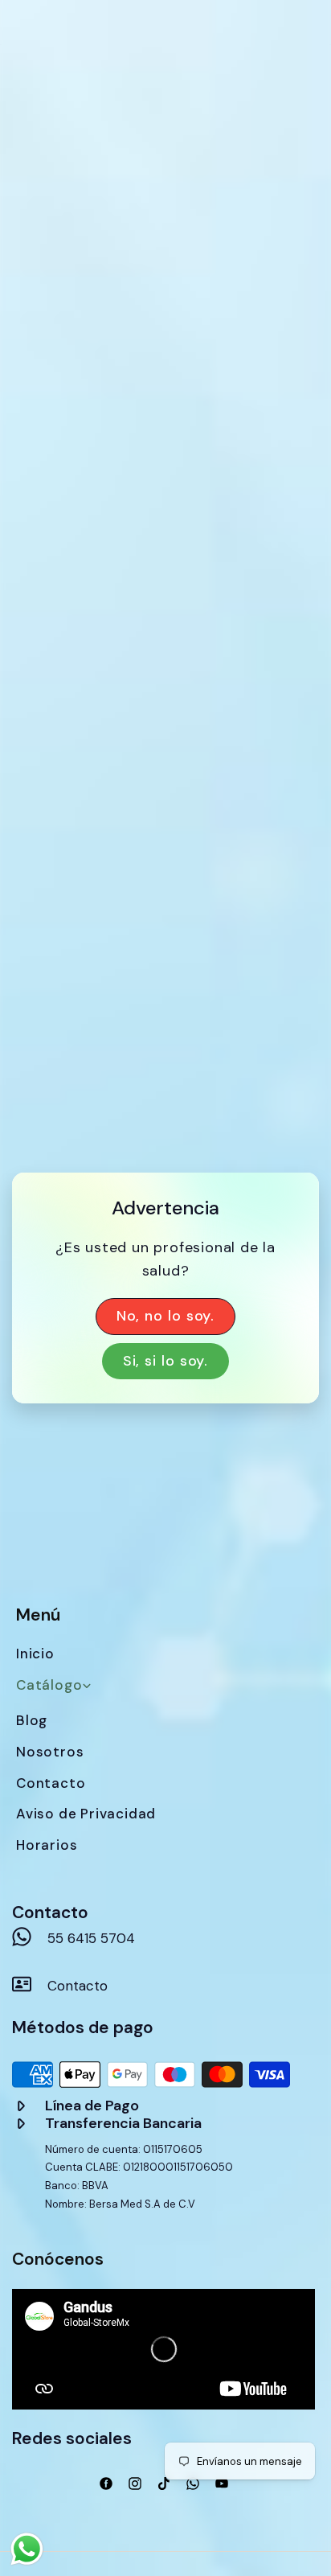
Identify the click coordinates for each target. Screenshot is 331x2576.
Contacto (51, 1783)
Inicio (35, 1654)
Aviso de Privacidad (86, 1814)
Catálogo (49, 1685)
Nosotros (50, 1752)
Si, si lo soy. (166, 1361)
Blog (32, 1720)
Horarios (47, 1845)
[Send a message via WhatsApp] (27, 2549)
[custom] (106, 2484)
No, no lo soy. (166, 1316)
